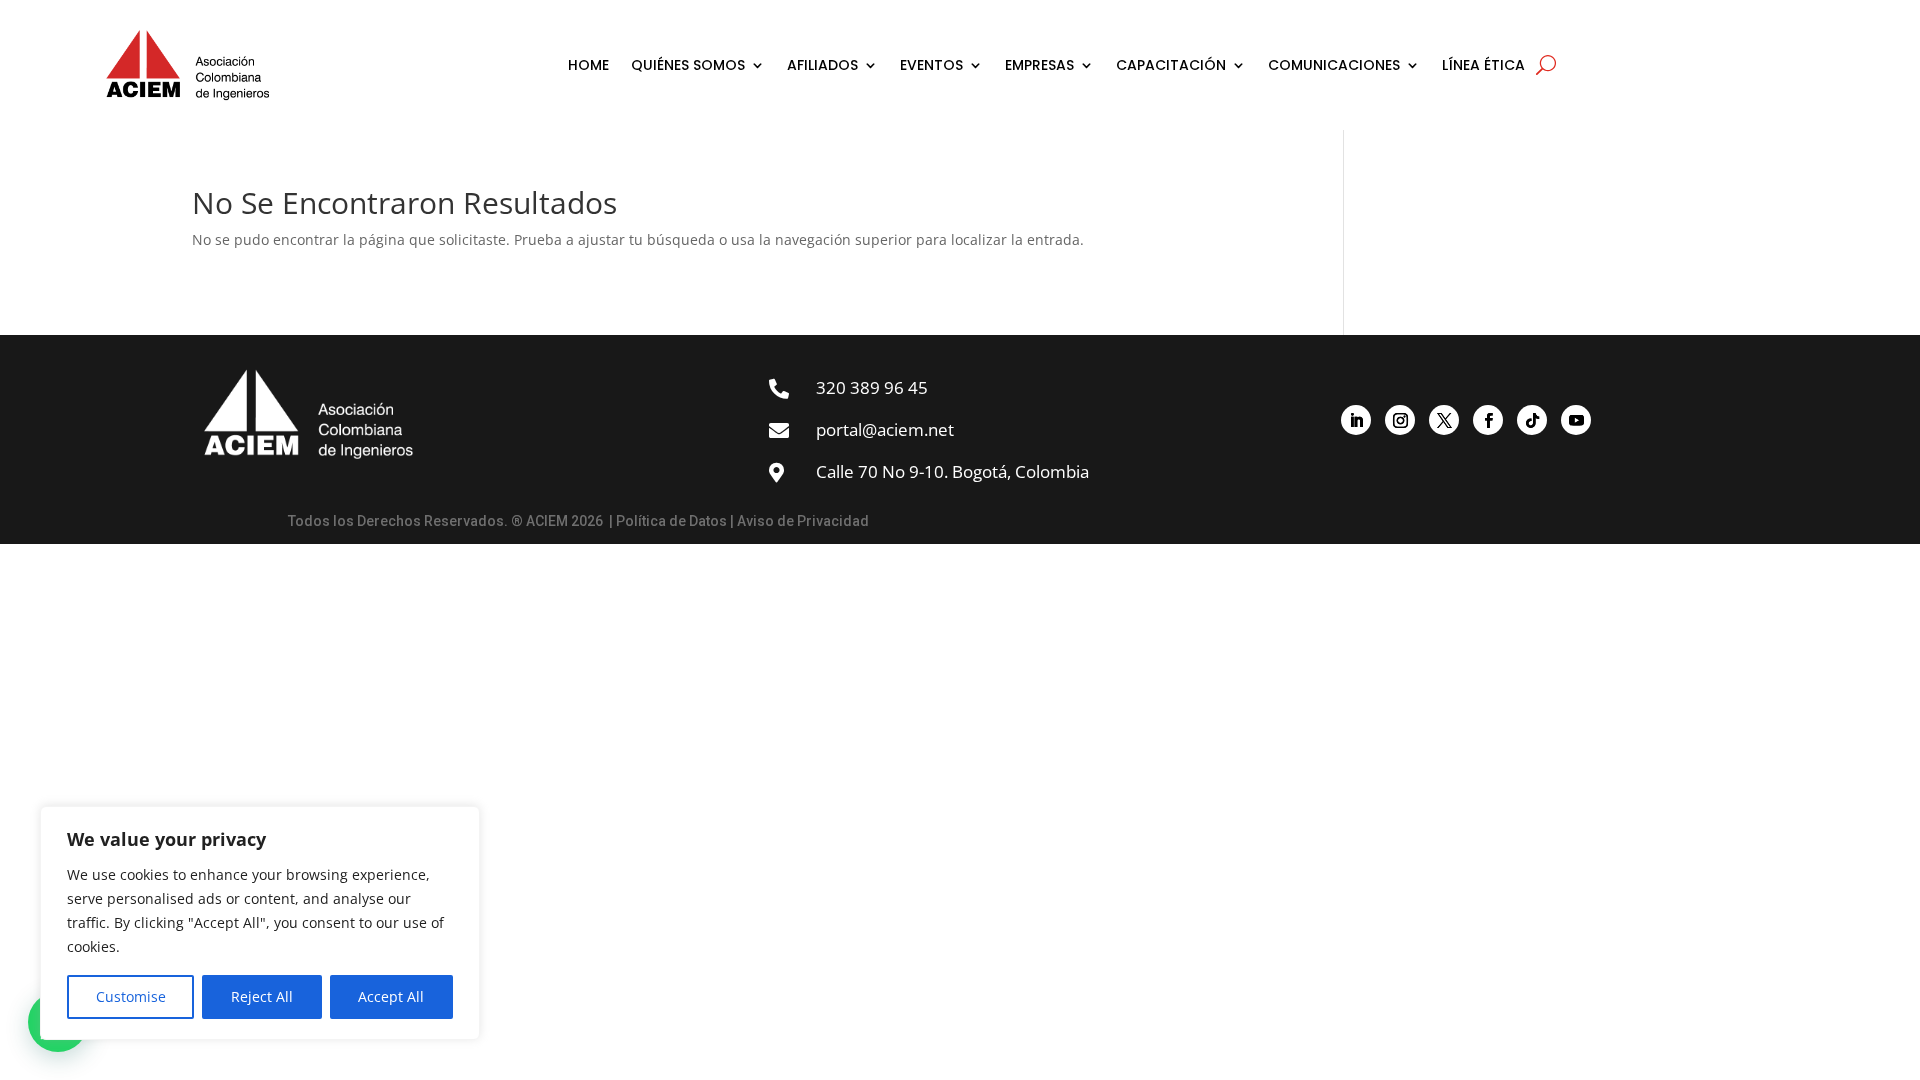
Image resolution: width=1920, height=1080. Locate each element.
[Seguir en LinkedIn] (1356, 420)
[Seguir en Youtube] (1576, 420)
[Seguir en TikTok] (1532, 420)
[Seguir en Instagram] (1400, 420)
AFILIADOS (822, 65)
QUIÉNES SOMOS (688, 65)
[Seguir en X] (1444, 420)
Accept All (391, 996)
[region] (260, 923)
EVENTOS (931, 65)
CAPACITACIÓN (1171, 65)
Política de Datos (671, 521)
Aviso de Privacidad (803, 521)
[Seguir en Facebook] (1488, 420)
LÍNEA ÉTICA (1483, 65)
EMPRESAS (1039, 65)
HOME (588, 65)
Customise (131, 996)
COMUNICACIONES (1334, 65)
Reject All (262, 996)
